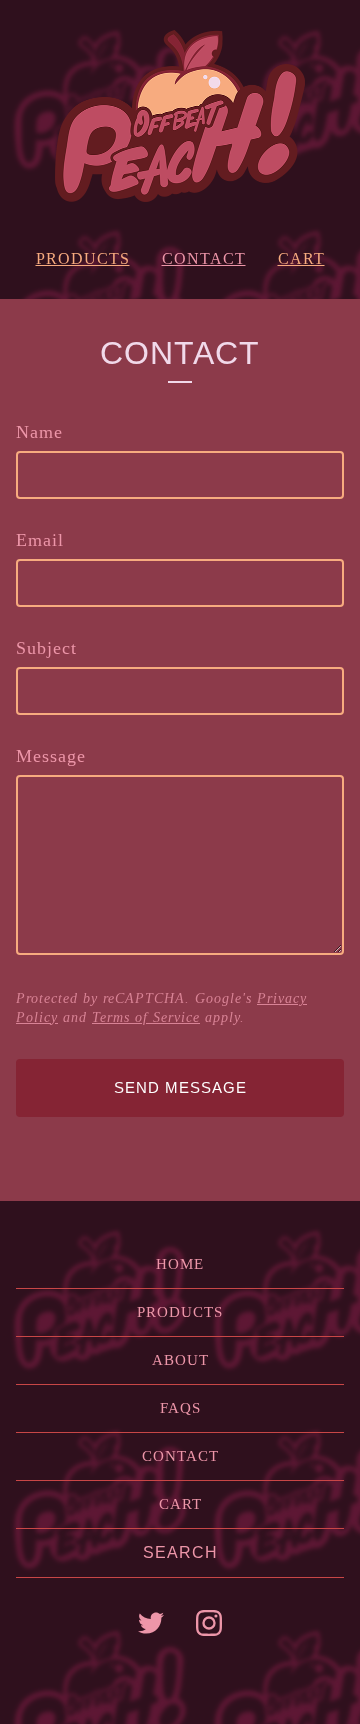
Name (39, 432)
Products (83, 258)
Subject (46, 648)
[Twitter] (151, 1623)
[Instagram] (209, 1623)
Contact (204, 258)
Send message (180, 1087)
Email (40, 540)
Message (51, 756)
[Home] (180, 116)
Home (180, 1264)
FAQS (180, 1408)
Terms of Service (146, 1017)
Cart (301, 258)
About (180, 1360)
